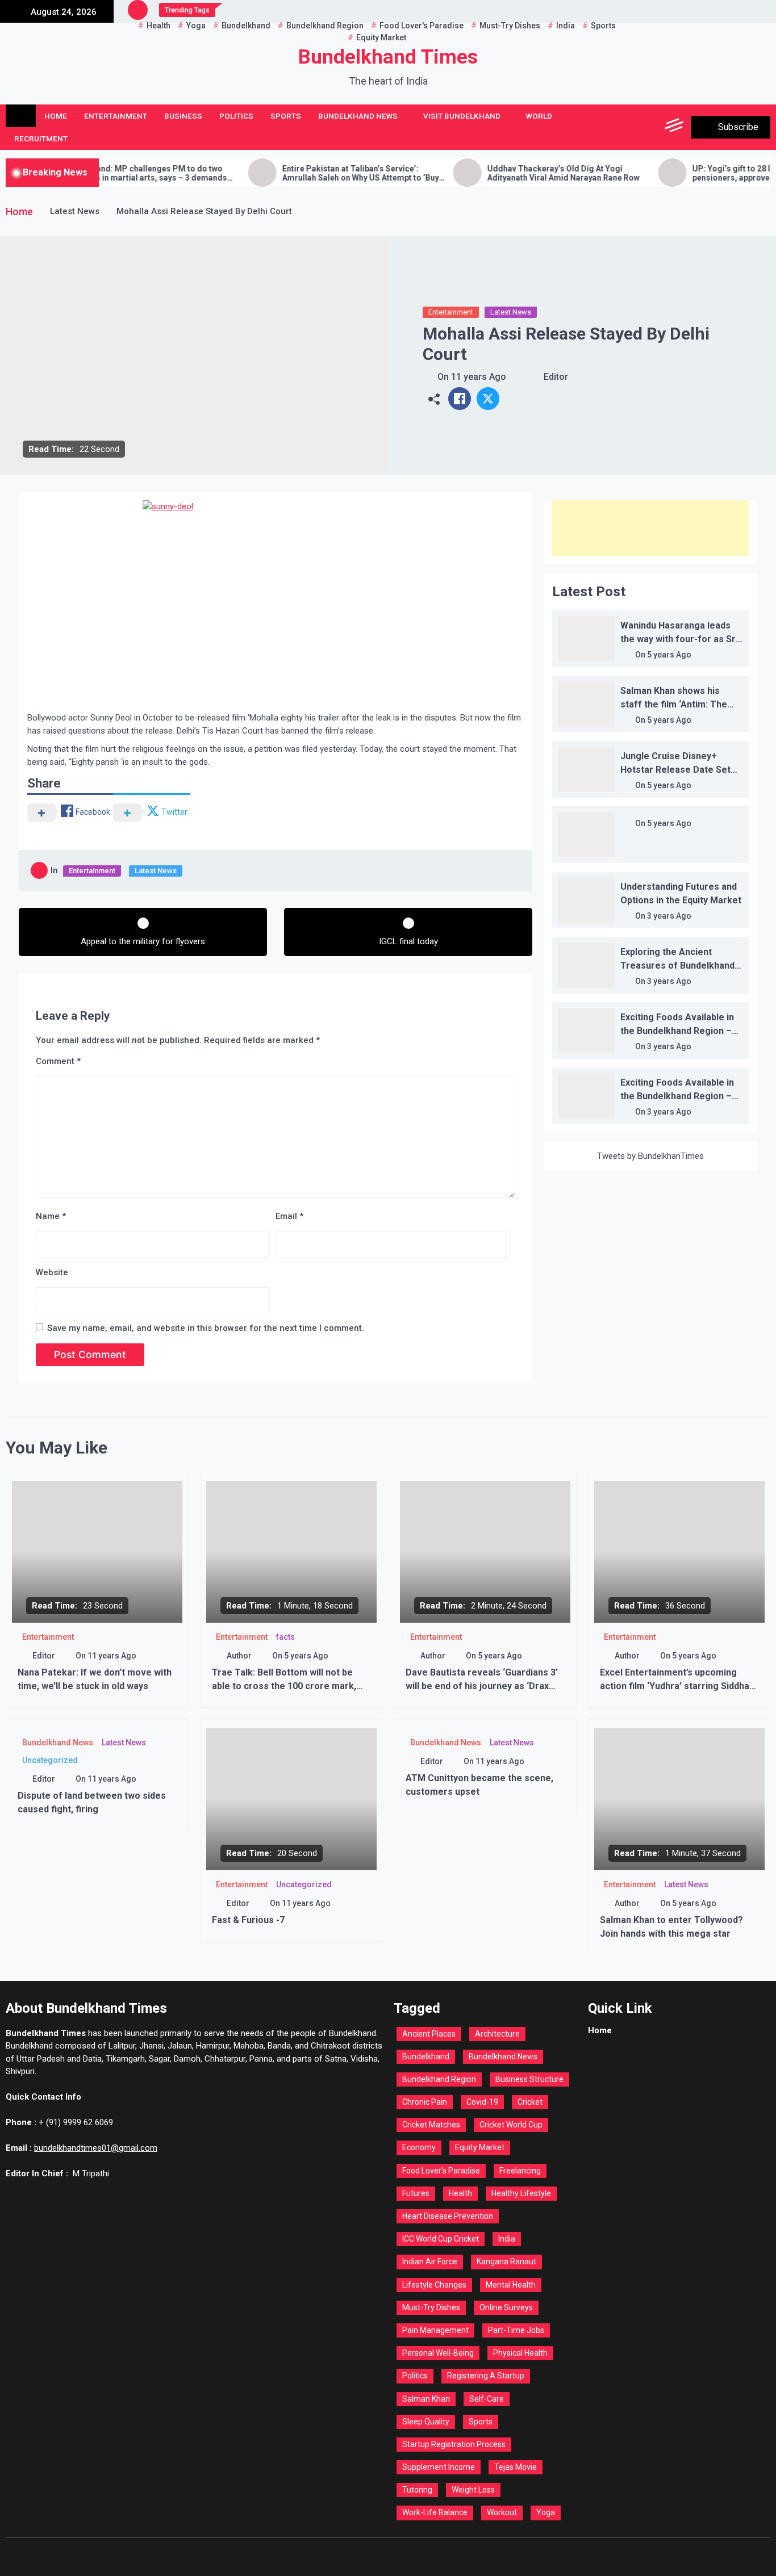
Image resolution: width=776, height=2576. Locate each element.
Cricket (530, 2102)
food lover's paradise (441, 2171)
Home (56, 116)
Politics (236, 116)
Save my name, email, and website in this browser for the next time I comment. (206, 1328)
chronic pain (425, 2102)
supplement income (439, 2467)
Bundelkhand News (358, 116)
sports (481, 2422)
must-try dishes (431, 2307)
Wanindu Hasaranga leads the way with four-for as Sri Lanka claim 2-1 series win (679, 639)
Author (239, 1656)
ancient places (429, 2034)
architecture (497, 2034)
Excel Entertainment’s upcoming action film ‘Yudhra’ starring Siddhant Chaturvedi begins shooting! (679, 1686)
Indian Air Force (430, 2261)
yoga (546, 2512)
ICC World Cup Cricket (441, 2239)
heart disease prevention (448, 2216)
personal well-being (438, 2353)
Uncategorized (50, 1760)
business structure (529, 2079)
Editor (556, 377)
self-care (487, 2399)
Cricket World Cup (511, 2125)
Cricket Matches (431, 2125)
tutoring (417, 2490)
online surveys (506, 2307)
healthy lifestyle (521, 2193)
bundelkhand (426, 2056)
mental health (511, 2285)
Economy (419, 2147)
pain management (435, 2330)
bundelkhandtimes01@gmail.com (96, 2148)
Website (52, 1272)
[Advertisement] (650, 528)
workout (502, 2512)
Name (51, 1216)
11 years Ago (479, 377)
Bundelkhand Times (388, 57)
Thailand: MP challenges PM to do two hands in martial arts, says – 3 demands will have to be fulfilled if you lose (95, 174)
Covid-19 (482, 2102)
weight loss (473, 2490)
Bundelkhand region (439, 2079)
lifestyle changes (434, 2285)
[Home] (21, 116)
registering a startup (486, 2376)
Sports (286, 116)
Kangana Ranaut (506, 2261)
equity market (480, 2147)
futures (416, 2193)
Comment (58, 1061)
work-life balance (435, 2512)
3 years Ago (669, 916)
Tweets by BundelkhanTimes (650, 1156)
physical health (520, 2353)
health (460, 2193)
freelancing (520, 2171)
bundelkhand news (503, 2056)
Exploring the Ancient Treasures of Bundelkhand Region (677, 966)
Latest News (511, 312)
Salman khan (426, 2399)
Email (289, 1216)
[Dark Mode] (624, 127)
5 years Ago (669, 655)
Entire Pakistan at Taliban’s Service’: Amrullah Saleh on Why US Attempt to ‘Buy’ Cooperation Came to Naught (304, 174)
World (539, 116)
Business (183, 116)
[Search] (650, 127)
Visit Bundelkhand (462, 116)
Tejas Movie (516, 2467)
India (507, 2239)
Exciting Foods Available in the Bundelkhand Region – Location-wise (677, 1031)
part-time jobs (516, 2330)
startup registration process (454, 2444)
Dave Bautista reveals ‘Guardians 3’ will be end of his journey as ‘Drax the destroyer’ (482, 1686)
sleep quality (426, 2422)
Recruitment (41, 139)
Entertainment (116, 116)
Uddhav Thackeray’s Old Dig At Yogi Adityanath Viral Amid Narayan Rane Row (506, 173)
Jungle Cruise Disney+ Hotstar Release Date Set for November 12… (675, 770)
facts (285, 1637)
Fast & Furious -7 (248, 1920)
